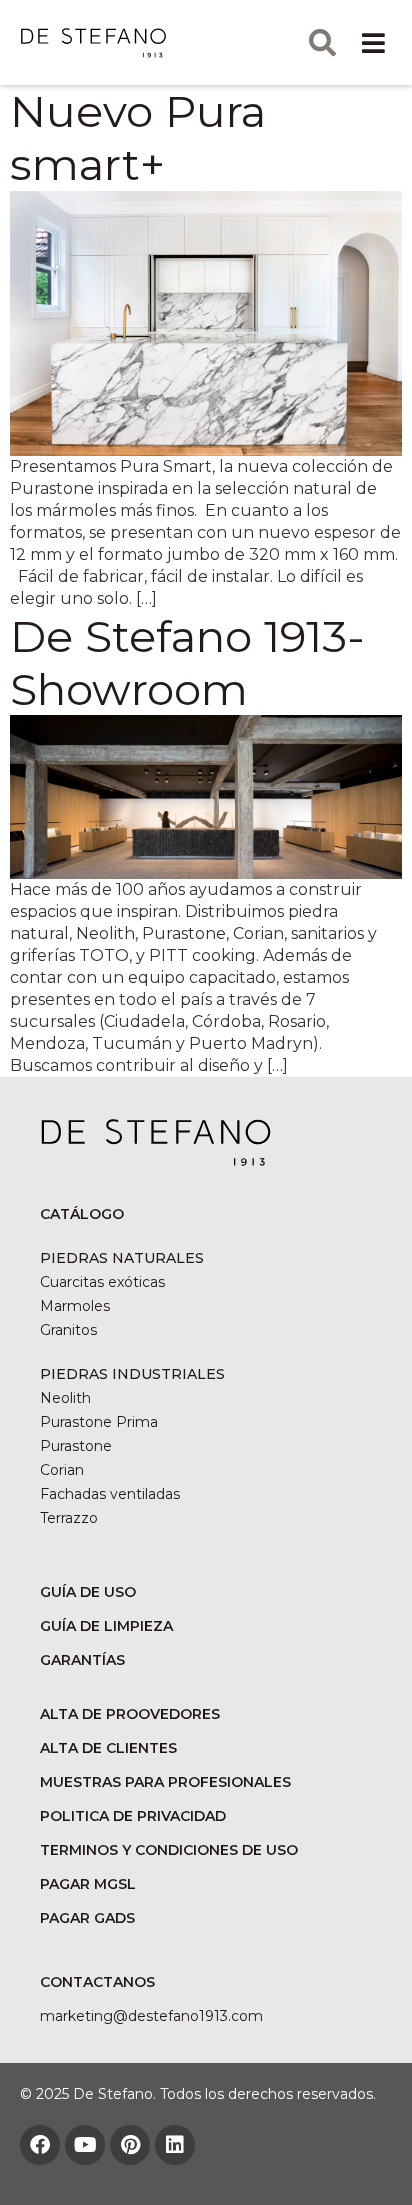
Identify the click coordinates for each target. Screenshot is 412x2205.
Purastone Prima (99, 1422)
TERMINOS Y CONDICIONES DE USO (169, 1850)
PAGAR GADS (87, 1918)
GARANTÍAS (82, 1660)
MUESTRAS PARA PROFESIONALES (165, 1782)
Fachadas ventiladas (110, 1494)
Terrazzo (69, 1518)
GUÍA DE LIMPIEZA (106, 1626)
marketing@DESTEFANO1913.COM (151, 2016)
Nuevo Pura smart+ (138, 137)
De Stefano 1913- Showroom (187, 662)
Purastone (76, 1446)
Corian (62, 1470)
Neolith (65, 1398)
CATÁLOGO (82, 1214)
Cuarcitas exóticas (102, 1282)
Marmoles (75, 1306)
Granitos (68, 1330)
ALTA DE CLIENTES (108, 1748)
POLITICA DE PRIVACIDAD (133, 1816)
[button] (374, 42)
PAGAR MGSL (88, 1884)
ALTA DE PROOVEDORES (130, 1714)
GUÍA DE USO (88, 1592)
